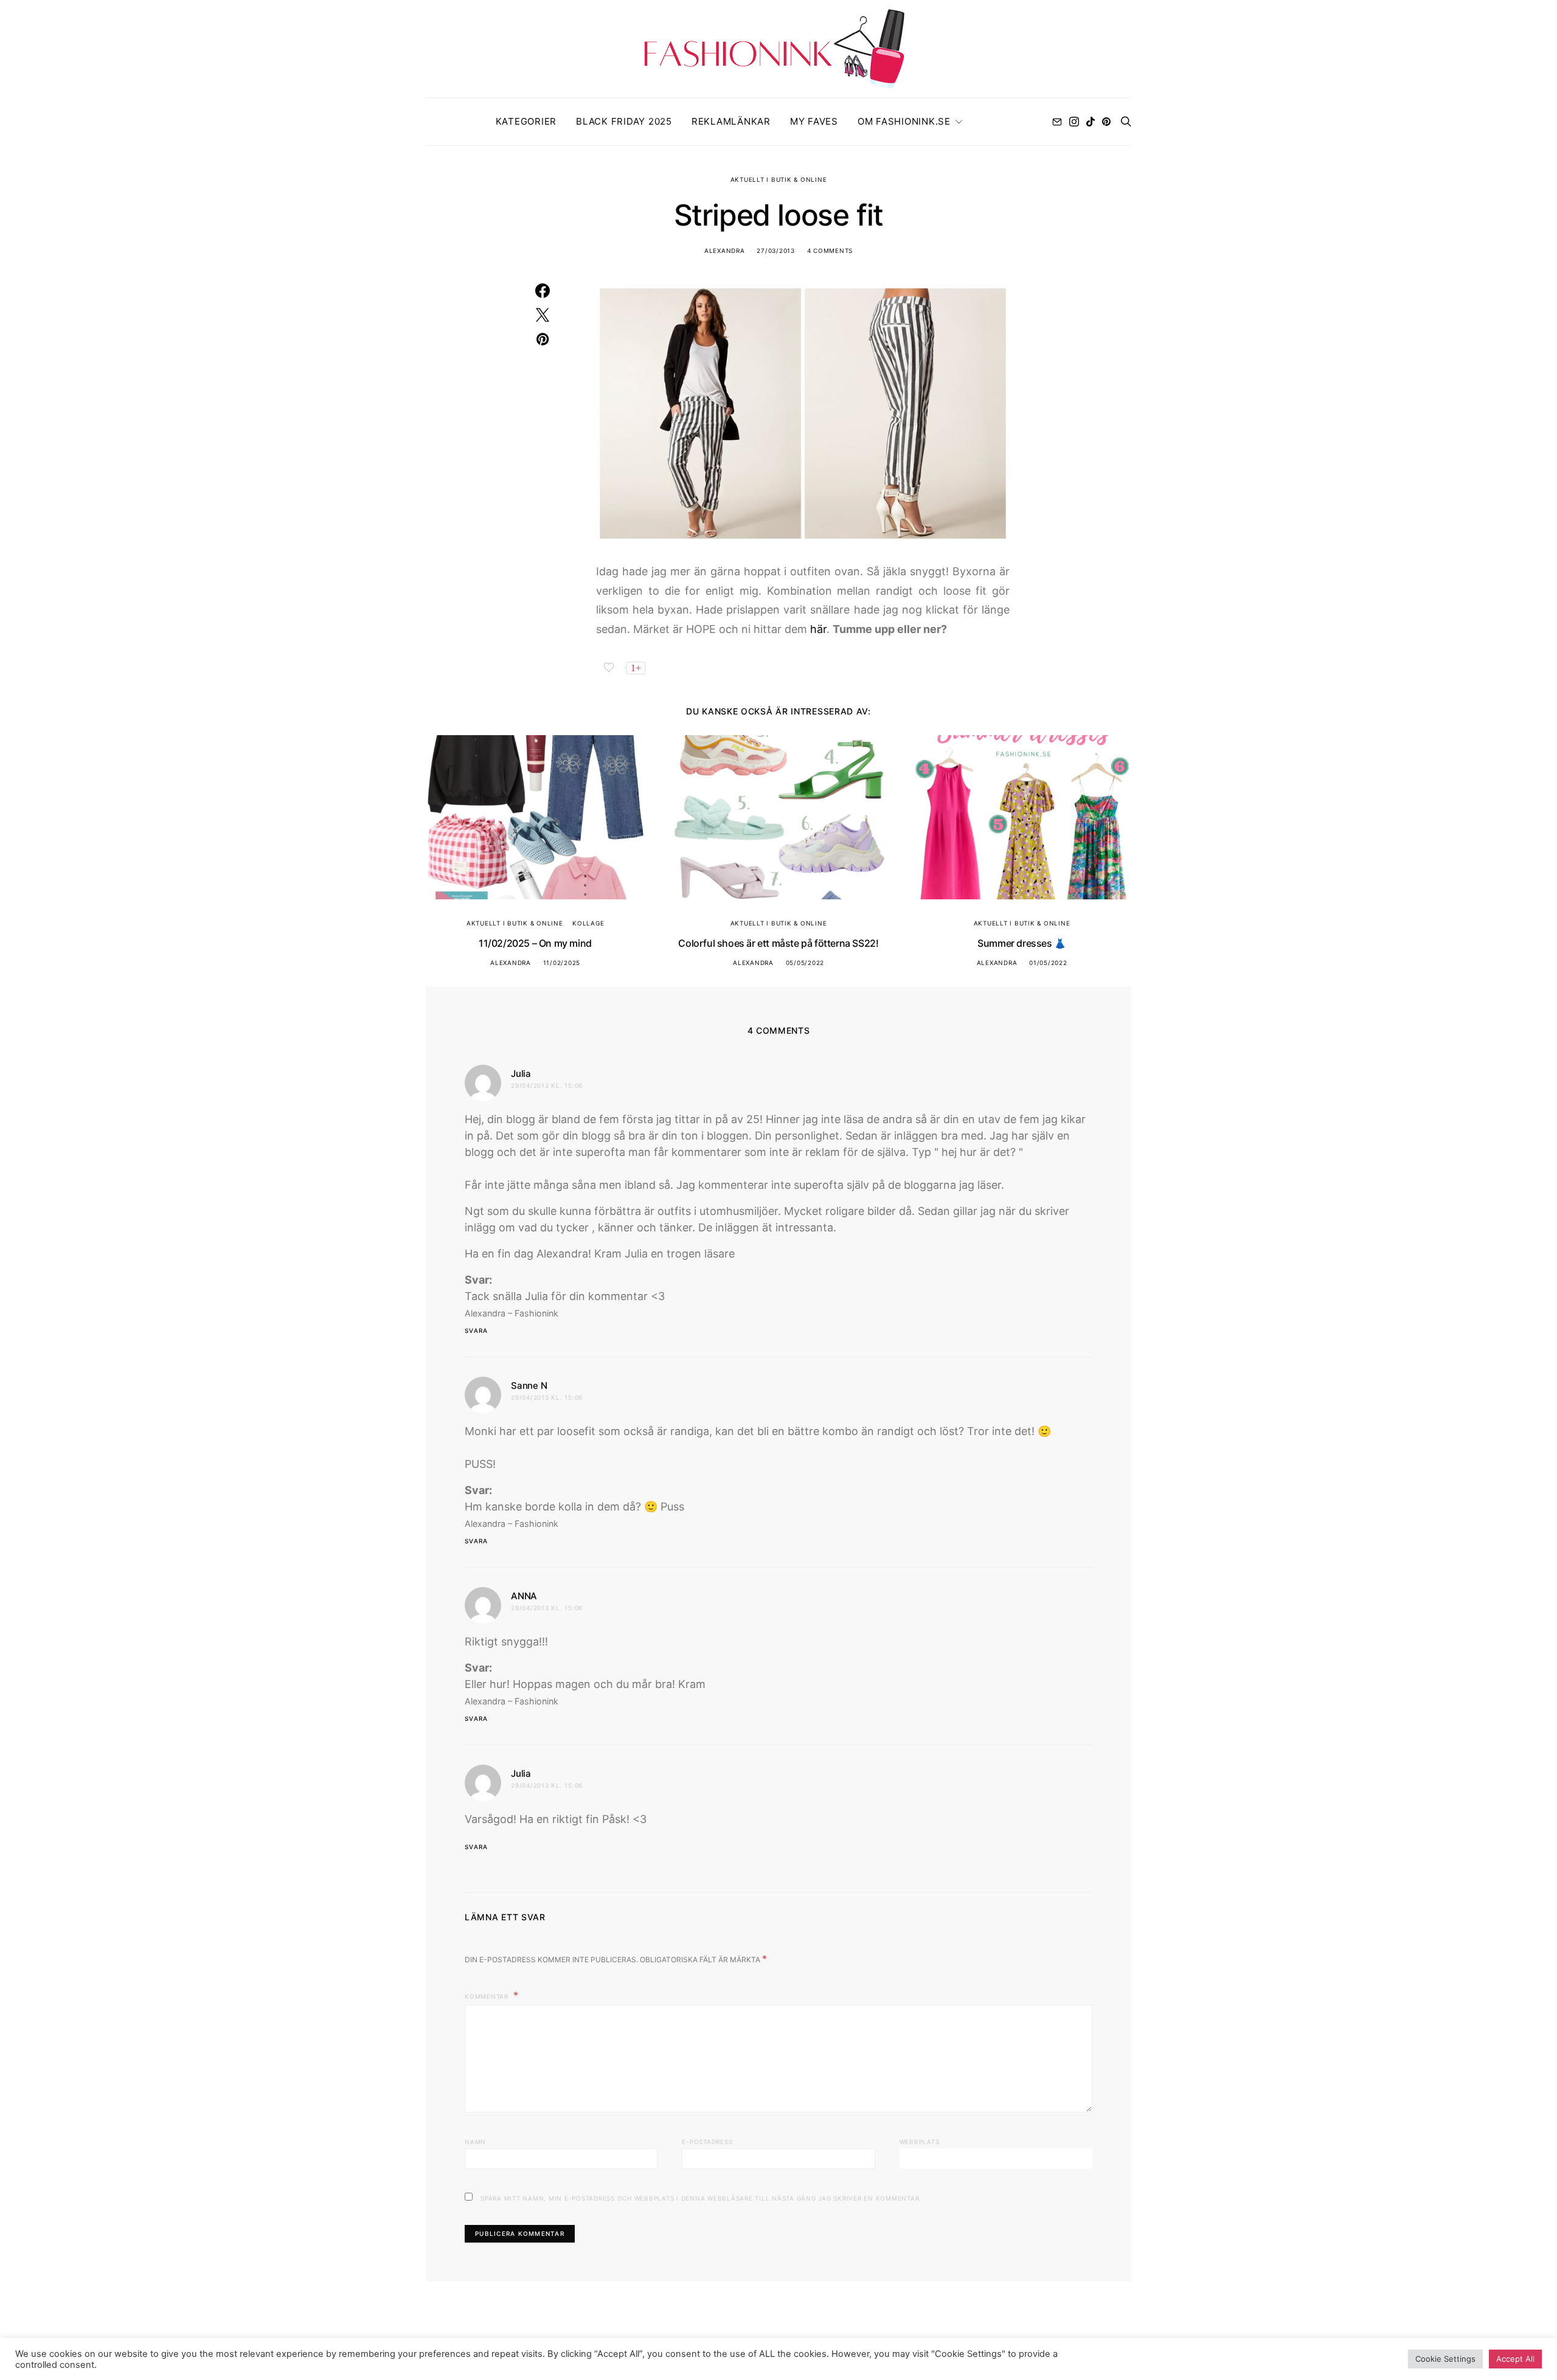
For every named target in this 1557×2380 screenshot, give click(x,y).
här (818, 629)
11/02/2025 (562, 963)
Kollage (588, 923)
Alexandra (725, 251)
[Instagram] (1074, 122)
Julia (521, 1074)
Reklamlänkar (731, 121)
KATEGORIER (526, 121)
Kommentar (488, 1996)
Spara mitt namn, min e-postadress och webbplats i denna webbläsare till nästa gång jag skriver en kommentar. (701, 2198)
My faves (814, 121)
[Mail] (1057, 122)
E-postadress (707, 2142)
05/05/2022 (805, 963)
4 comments (830, 251)
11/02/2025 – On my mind (535, 943)
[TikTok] (1091, 122)
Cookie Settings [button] (1445, 2359)
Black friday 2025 (624, 121)
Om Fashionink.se (904, 121)
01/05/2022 (1048, 963)
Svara (476, 1330)
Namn (475, 2142)
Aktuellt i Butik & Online (779, 179)
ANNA (524, 1596)
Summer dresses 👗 (1022, 943)
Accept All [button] (1515, 2359)
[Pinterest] (1106, 122)
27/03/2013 (776, 251)
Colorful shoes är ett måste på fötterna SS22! (778, 943)
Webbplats (920, 2142)
